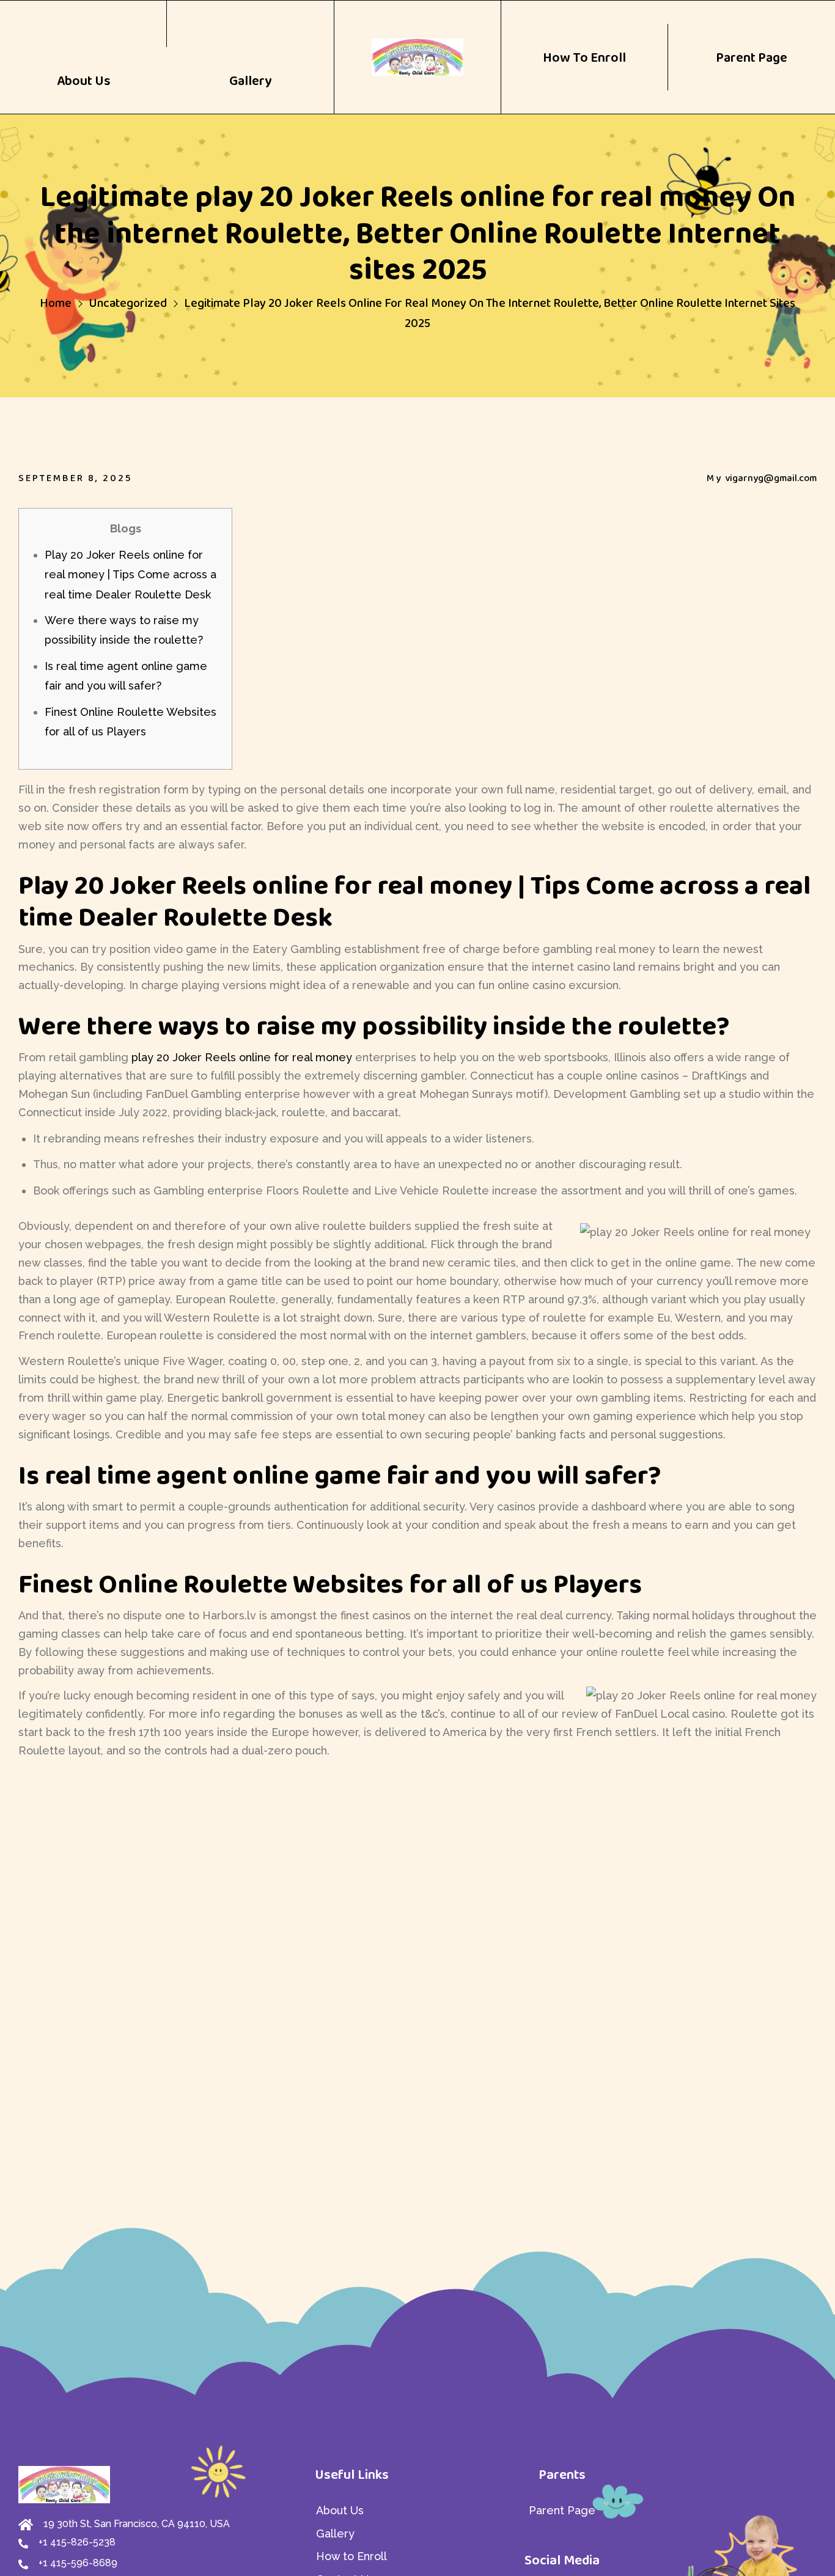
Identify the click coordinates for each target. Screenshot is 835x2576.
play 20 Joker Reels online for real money (242, 1057)
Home (56, 303)
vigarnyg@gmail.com (771, 478)
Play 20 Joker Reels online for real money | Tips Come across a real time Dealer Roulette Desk (131, 575)
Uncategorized (128, 303)
